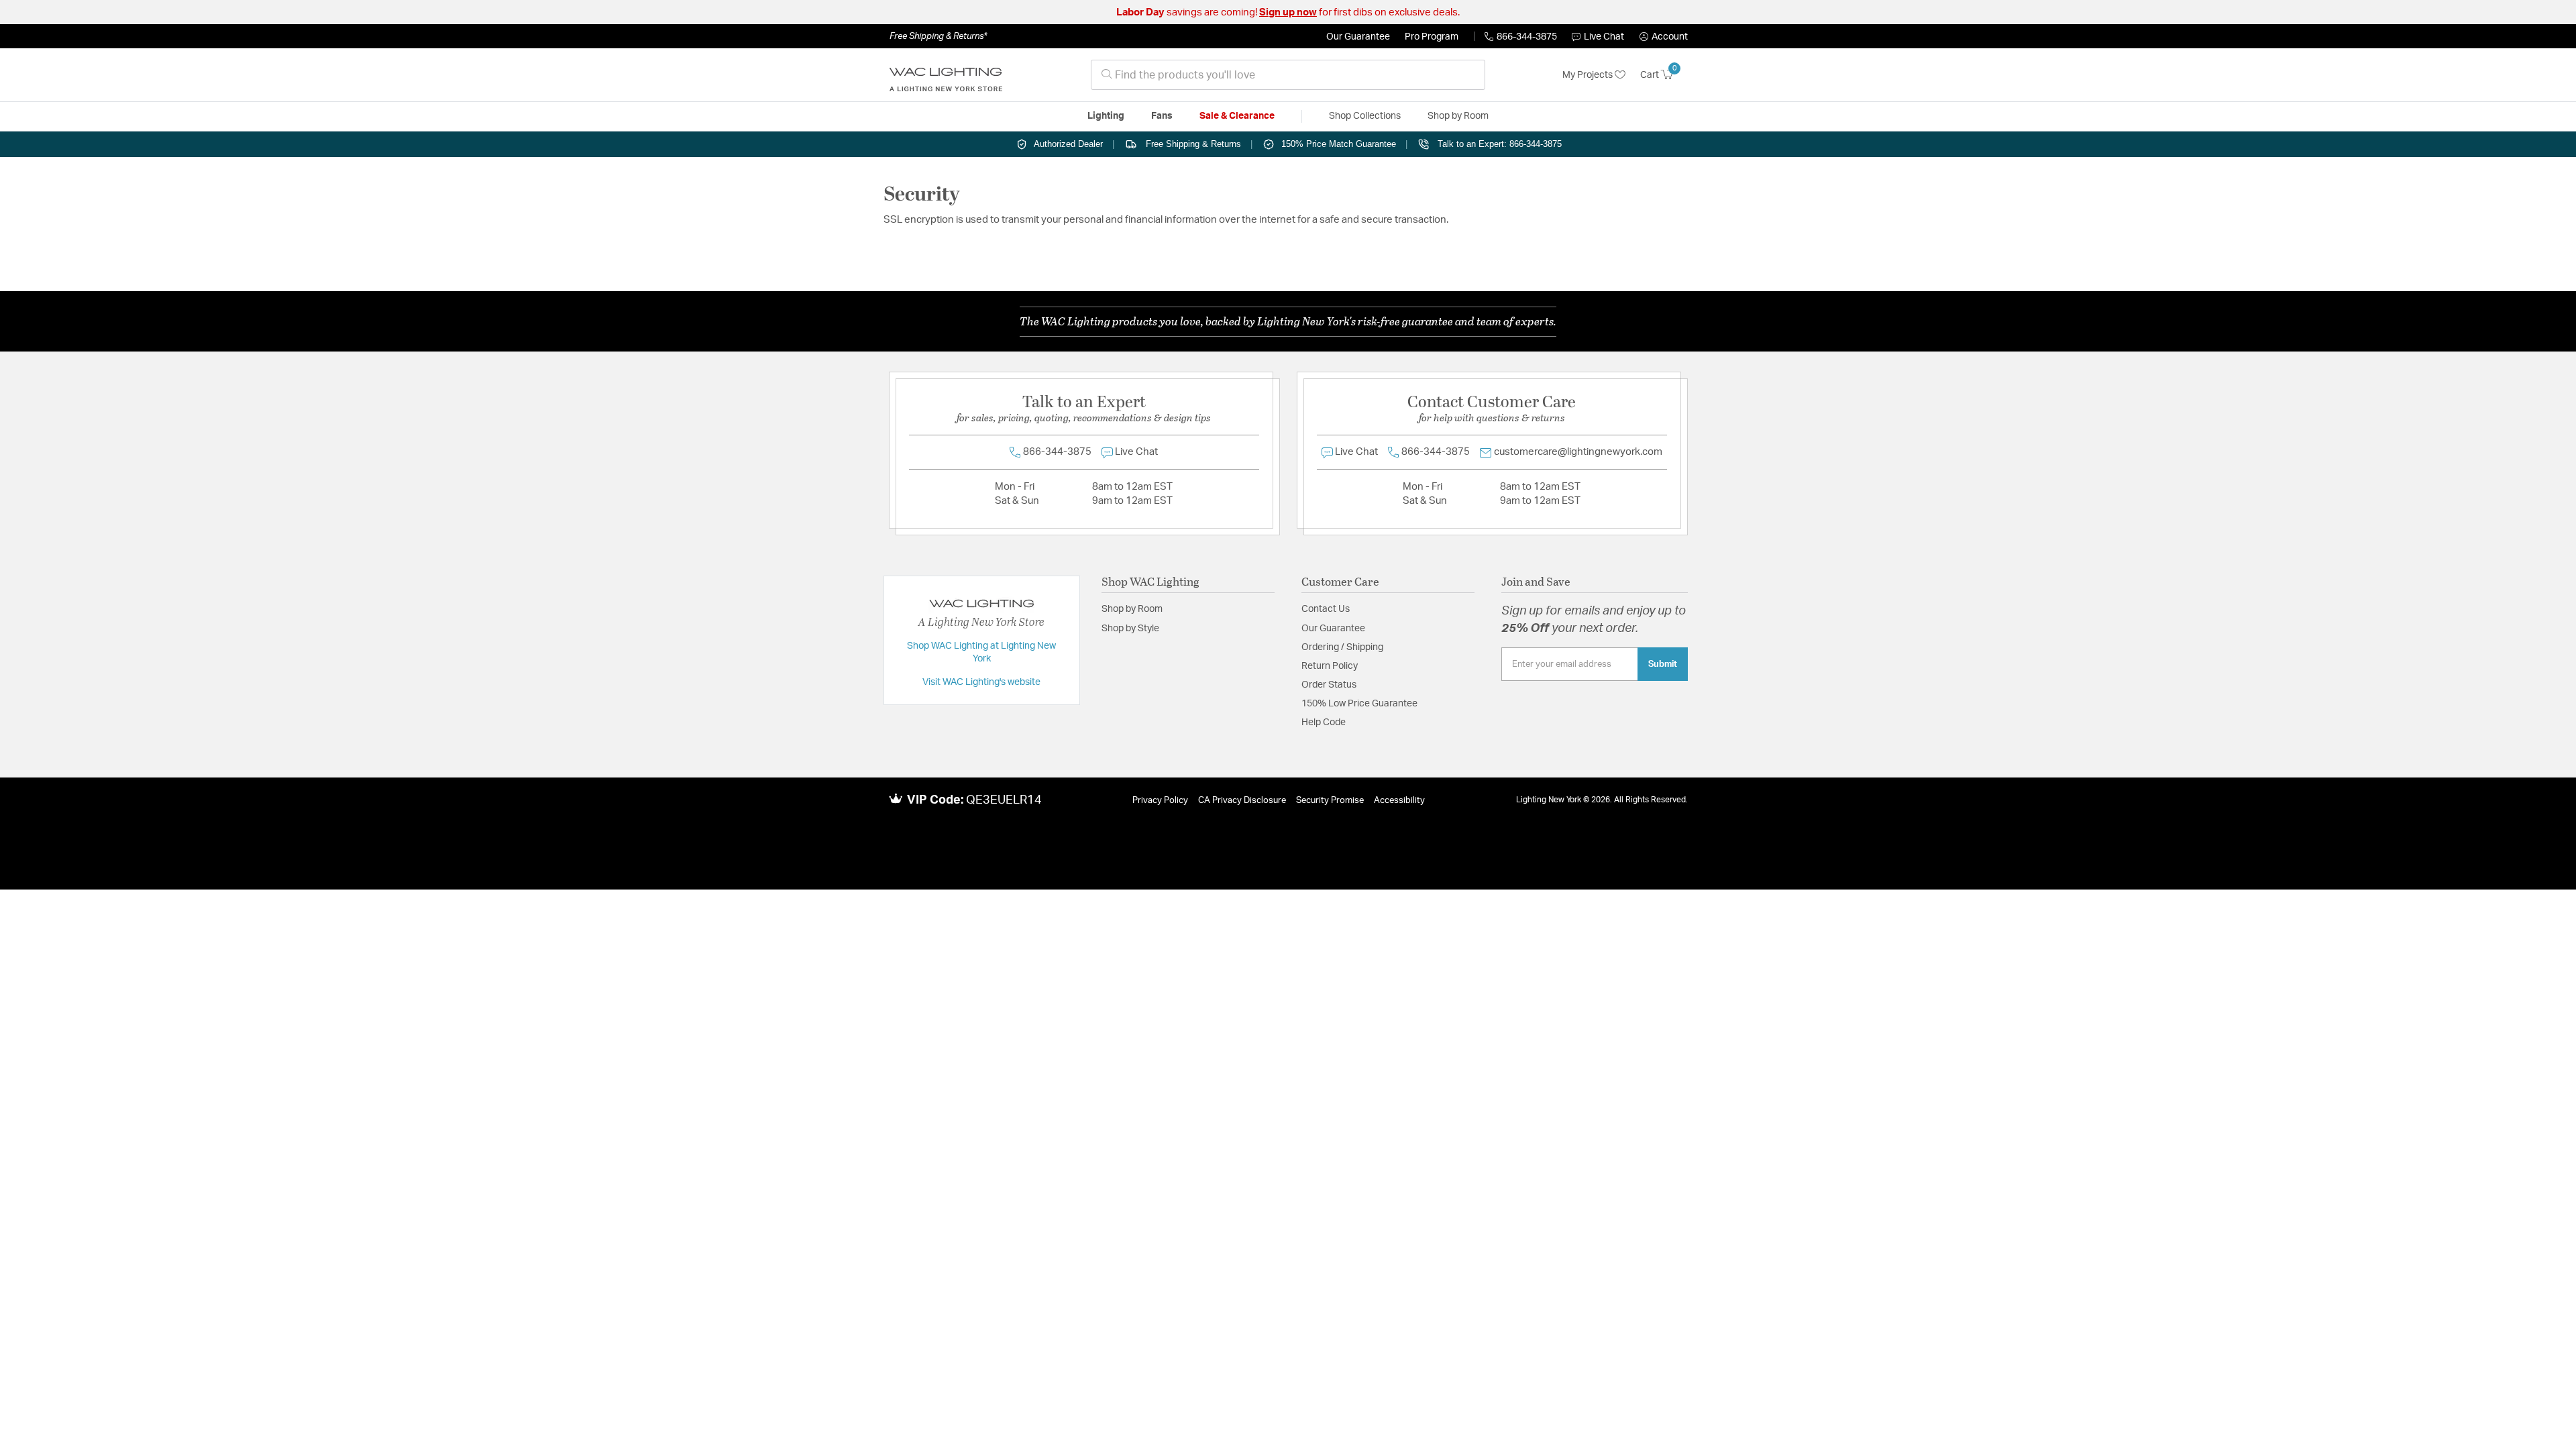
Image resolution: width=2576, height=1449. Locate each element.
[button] (1664, 37)
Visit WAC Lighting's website (981, 682)
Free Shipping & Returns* (938, 36)
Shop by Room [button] (1458, 116)
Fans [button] (1162, 116)
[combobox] (1288, 75)
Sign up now (1288, 12)
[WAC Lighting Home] (946, 75)
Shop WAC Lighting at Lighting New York (981, 653)
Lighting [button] (1106, 116)
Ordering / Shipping (1342, 647)
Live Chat (1604, 37)
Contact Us (1326, 609)
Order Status (1329, 685)
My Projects (1589, 75)
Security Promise (1330, 801)
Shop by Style (1130, 629)
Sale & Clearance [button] (1237, 116)
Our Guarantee (1358, 37)
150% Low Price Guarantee (1359, 704)
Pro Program (1432, 37)
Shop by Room (1132, 609)
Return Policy (1330, 666)
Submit (1663, 664)
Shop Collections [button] (1365, 116)
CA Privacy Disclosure (1242, 801)
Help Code (1324, 722)
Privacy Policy (1160, 801)
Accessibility (1399, 801)
